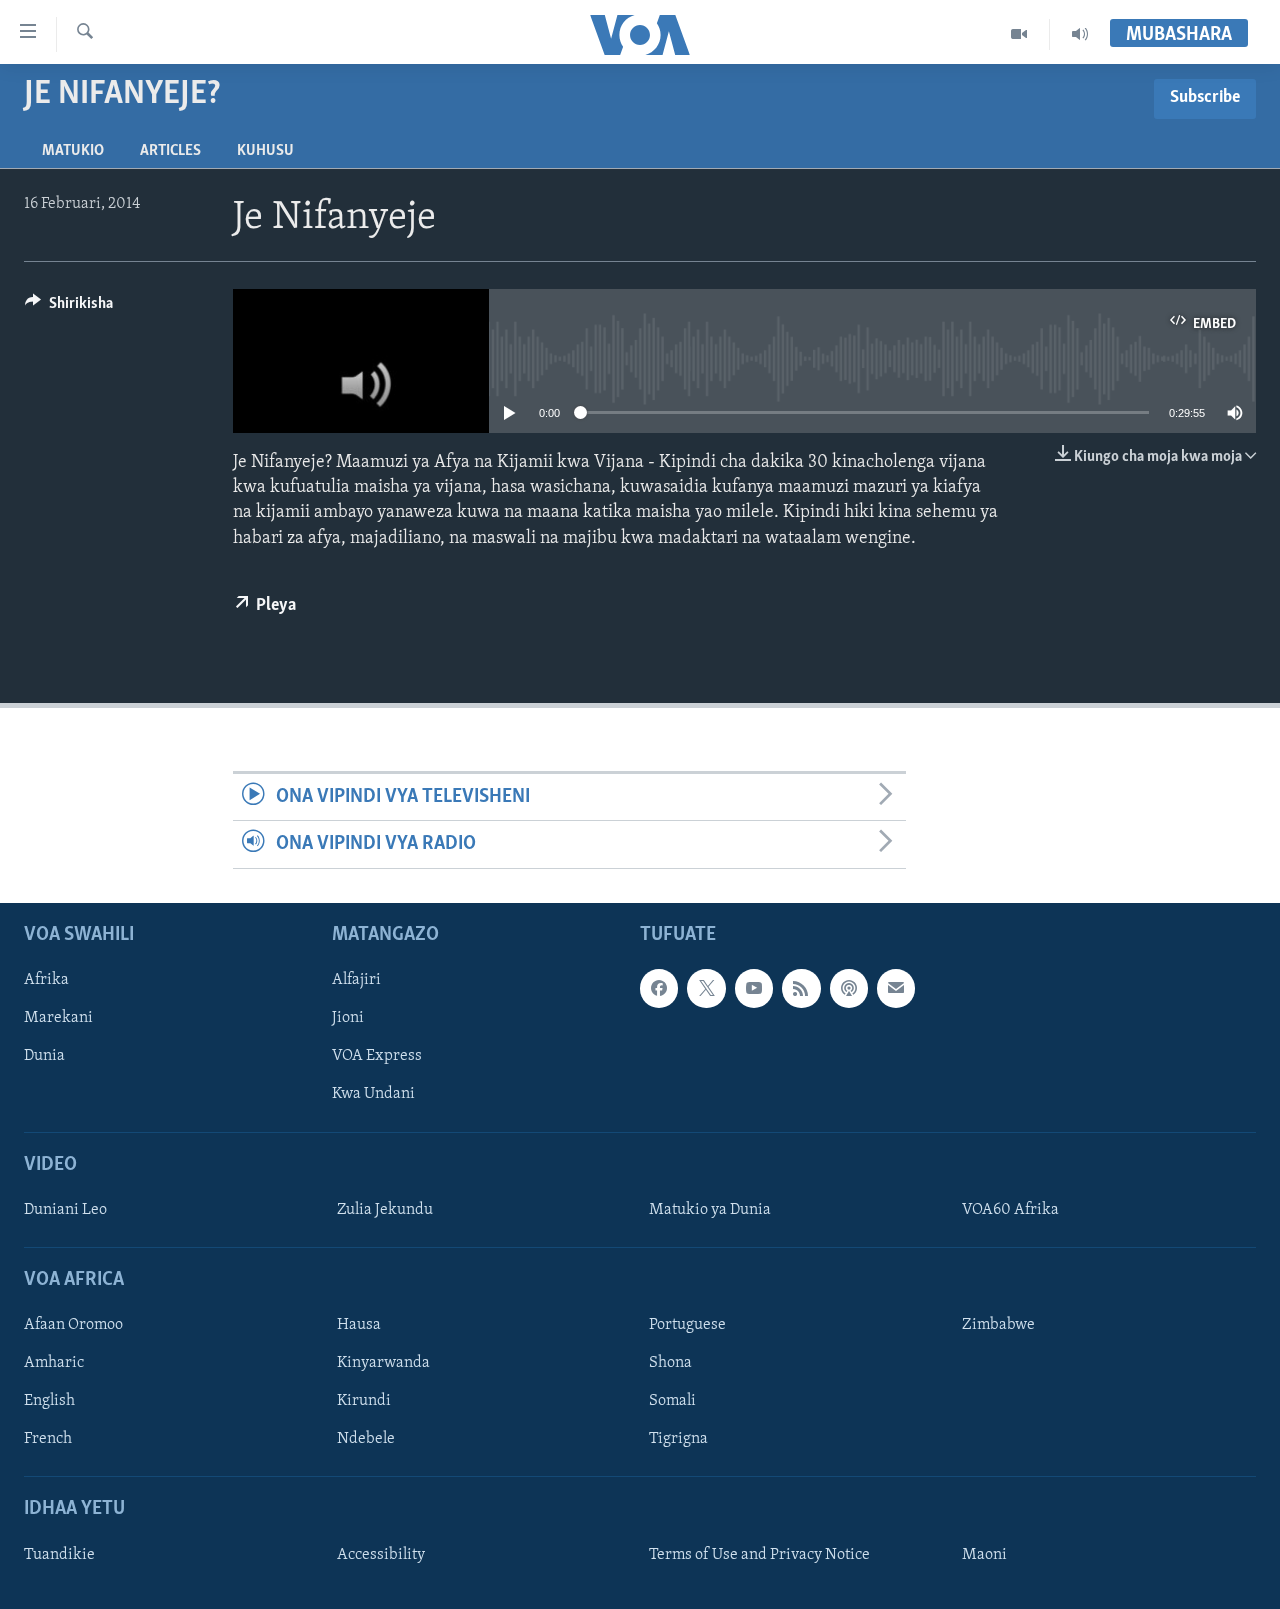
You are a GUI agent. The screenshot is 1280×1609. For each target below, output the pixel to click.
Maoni (984, 1554)
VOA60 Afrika (1010, 1209)
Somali (672, 1401)
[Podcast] (849, 988)
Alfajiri (356, 980)
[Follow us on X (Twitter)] (706, 988)
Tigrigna (678, 1439)
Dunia (44, 1056)
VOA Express (377, 1056)
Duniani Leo (65, 1209)
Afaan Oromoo (73, 1325)
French (48, 1439)
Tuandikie (59, 1554)
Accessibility (381, 1554)
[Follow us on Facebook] (659, 988)
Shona (670, 1363)
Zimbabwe (998, 1325)
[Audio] (1080, 34)
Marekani (58, 1018)
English (49, 1401)
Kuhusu (265, 151)
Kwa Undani (373, 1094)
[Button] (69, 308)
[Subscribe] (896, 988)
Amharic (54, 1363)
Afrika (46, 980)
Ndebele (366, 1439)
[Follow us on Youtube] (754, 988)
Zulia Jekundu (385, 1209)
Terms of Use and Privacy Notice (759, 1554)
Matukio (73, 151)
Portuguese (687, 1325)
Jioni (348, 1018)
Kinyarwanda (383, 1363)
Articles (170, 151)
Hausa (359, 1325)
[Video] (1019, 34)
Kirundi (364, 1401)
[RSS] (801, 988)
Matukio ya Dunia (710, 1209)
